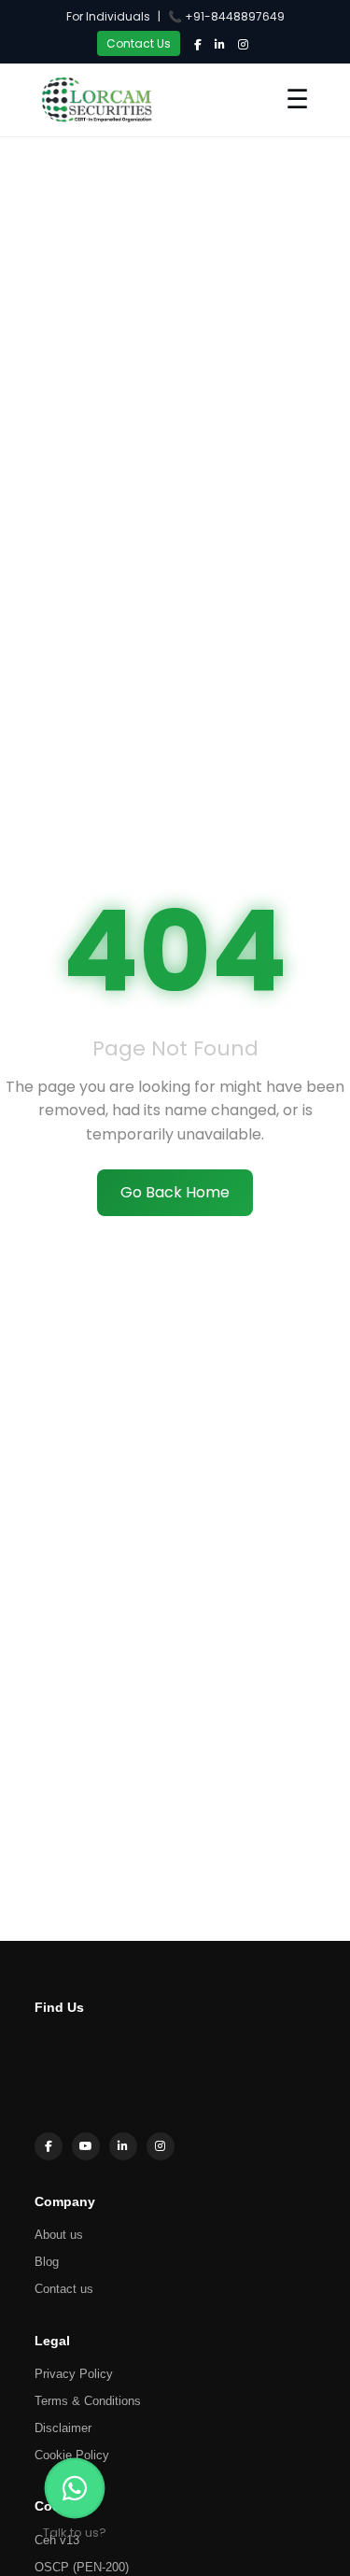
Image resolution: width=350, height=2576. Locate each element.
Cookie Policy (72, 2455)
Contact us (64, 2289)
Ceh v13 (57, 2540)
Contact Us (139, 43)
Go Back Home (175, 1192)
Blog (47, 2262)
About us (59, 2235)
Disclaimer (63, 2428)
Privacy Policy (74, 2374)
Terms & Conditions (88, 2401)
